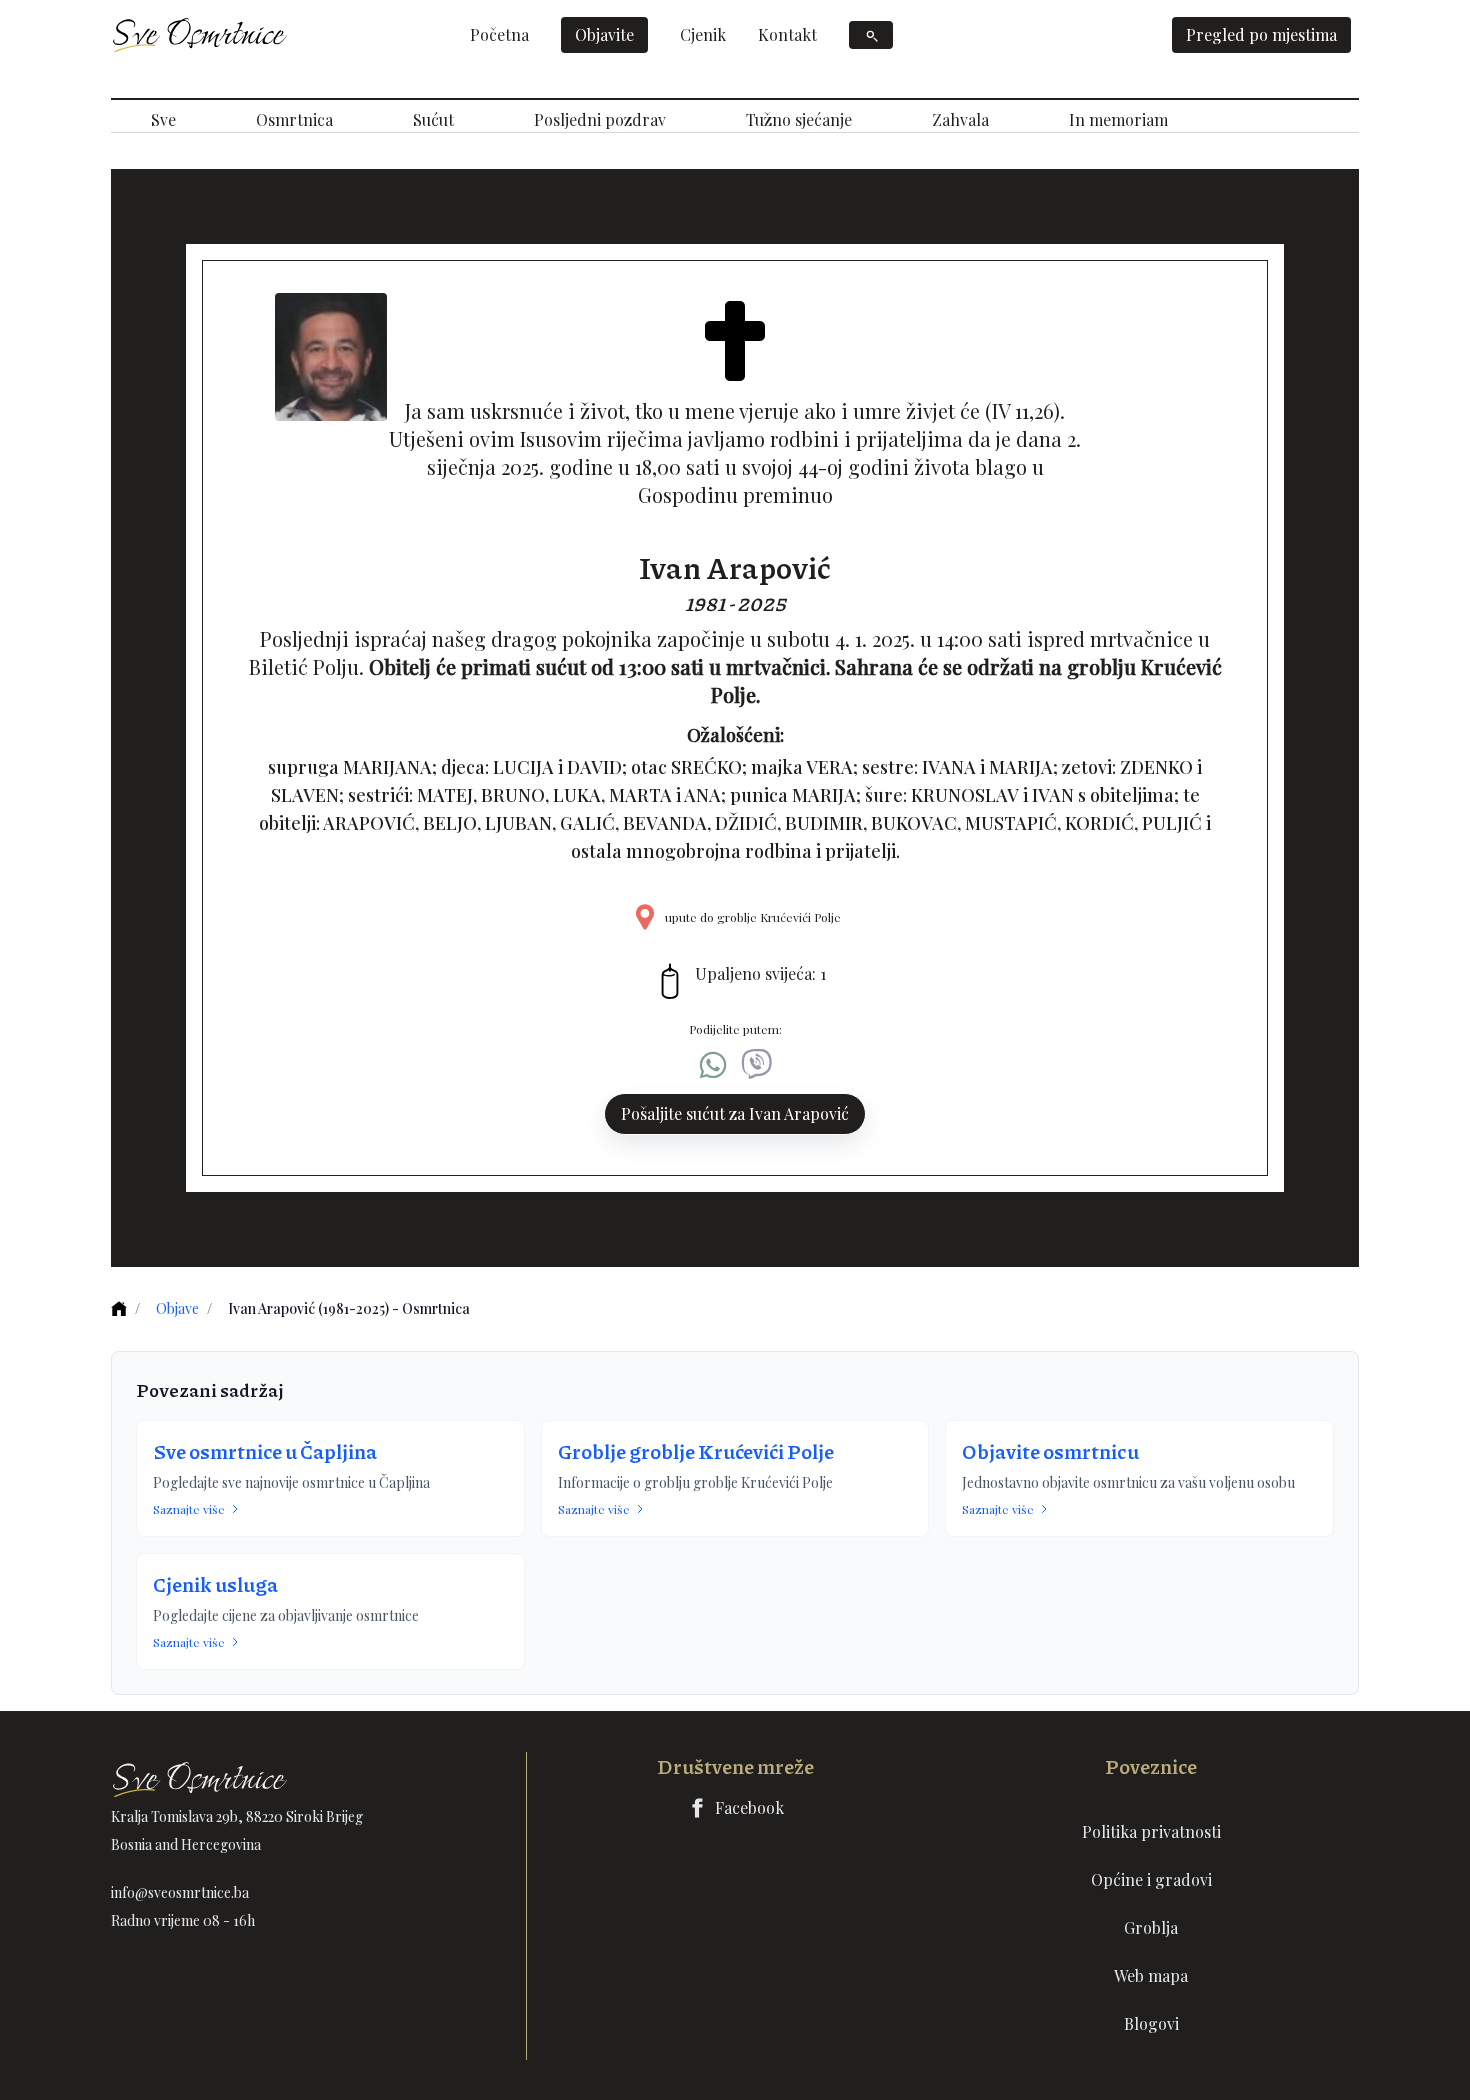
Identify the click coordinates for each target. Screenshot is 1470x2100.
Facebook (749, 1807)
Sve (163, 119)
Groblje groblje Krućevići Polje (696, 1451)
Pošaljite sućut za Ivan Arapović (735, 1113)
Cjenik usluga (215, 1584)
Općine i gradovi (1151, 1879)
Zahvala (960, 119)
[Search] (871, 35)
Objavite (604, 34)
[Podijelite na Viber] (757, 1065)
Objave (177, 1308)
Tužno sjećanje (799, 119)
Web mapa (1151, 1975)
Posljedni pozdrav (600, 119)
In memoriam (1118, 119)
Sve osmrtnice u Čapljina (265, 1451)
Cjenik (703, 34)
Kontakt (787, 34)
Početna (499, 34)
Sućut (433, 119)
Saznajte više (189, 1509)
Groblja (1151, 1927)
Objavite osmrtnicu (1050, 1451)
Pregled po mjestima (1261, 34)
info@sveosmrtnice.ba (180, 1892)
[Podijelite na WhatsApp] (713, 1065)
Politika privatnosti (1151, 1831)
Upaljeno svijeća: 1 (760, 973)
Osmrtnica (294, 119)
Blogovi (1151, 2023)
